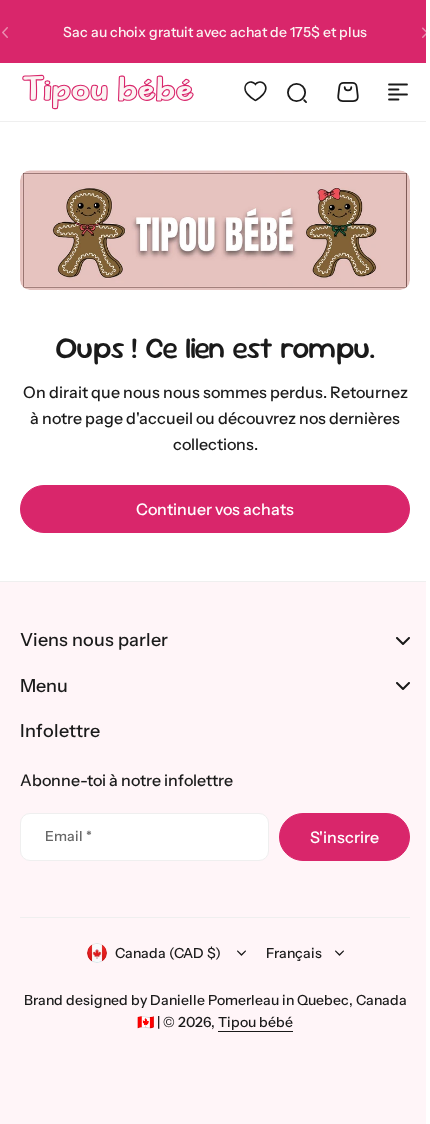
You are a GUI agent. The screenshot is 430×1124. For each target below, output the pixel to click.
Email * (68, 836)
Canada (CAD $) (160, 953)
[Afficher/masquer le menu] (398, 92)
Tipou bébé (275, 1022)
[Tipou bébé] (108, 92)
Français (286, 953)
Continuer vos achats (215, 509)
